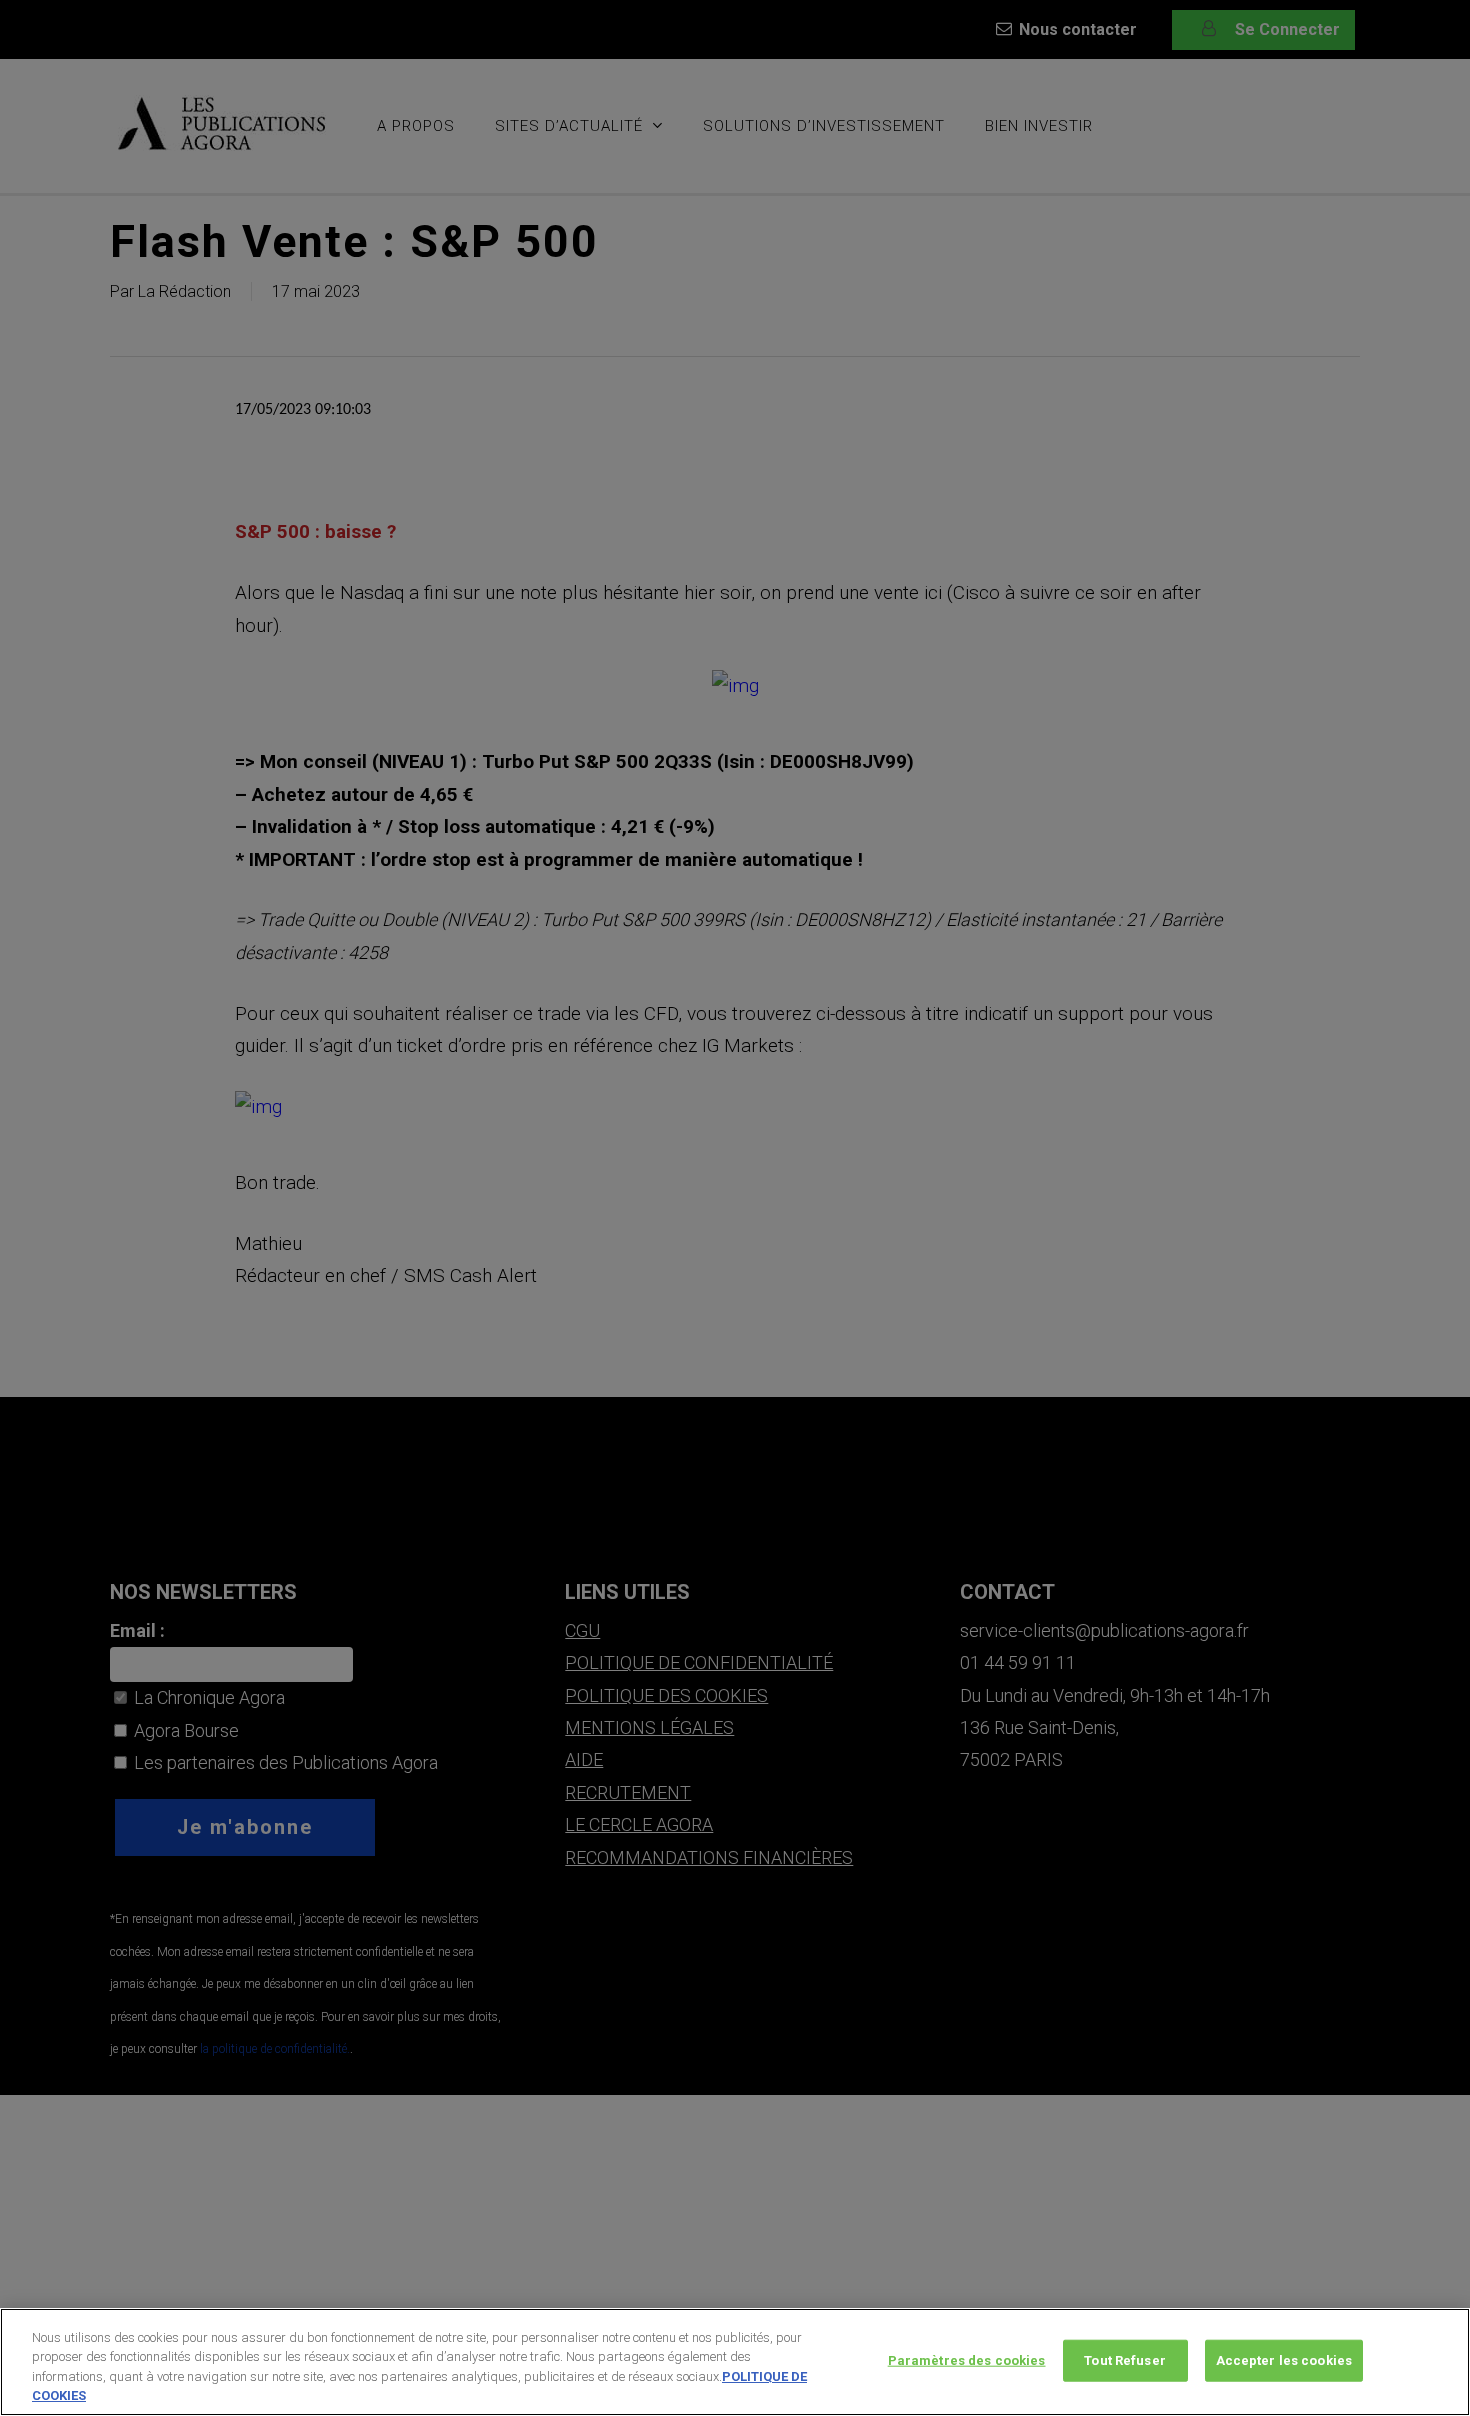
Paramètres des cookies (967, 2360)
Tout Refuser (1125, 2360)
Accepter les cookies (1284, 2360)
